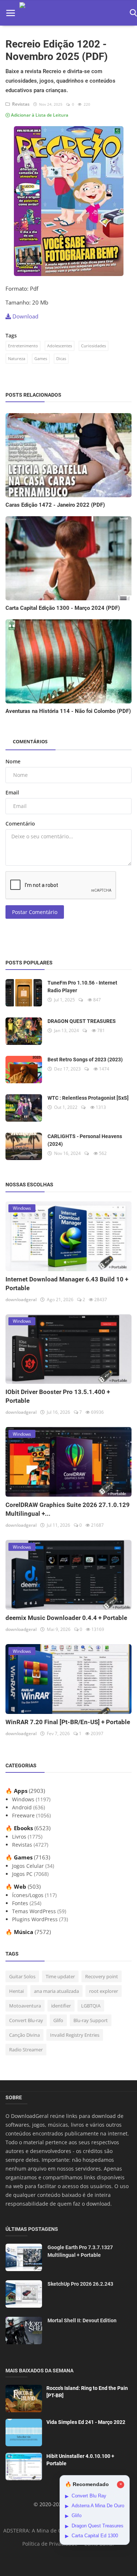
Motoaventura (25, 2006)
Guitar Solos (22, 1976)
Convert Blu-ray (26, 2020)
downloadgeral (21, 1300)
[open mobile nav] (11, 13)
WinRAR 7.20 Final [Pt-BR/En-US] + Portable (68, 1722)
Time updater (60, 1976)
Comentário (20, 824)
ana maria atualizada (56, 1991)
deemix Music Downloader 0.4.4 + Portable (66, 1618)
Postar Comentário (35, 912)
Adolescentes (60, 346)
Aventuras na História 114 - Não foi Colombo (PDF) (68, 711)
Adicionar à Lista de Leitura (39, 115)
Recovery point (102, 1976)
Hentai (16, 1991)
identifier (61, 2006)
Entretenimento (23, 346)
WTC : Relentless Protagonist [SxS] (88, 1098)
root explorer (104, 1991)
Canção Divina (24, 2035)
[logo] (72, 13)
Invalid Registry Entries (75, 2035)
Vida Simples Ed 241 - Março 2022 (86, 2422)
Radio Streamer (26, 2050)
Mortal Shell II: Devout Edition (82, 2320)
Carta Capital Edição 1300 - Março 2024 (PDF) (63, 608)
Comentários (30, 741)
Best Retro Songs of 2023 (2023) (85, 1060)
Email (12, 792)
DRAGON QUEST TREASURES (82, 1021)
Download (25, 316)
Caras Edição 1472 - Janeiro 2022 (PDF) (55, 505)
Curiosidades (94, 346)
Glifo (58, 2020)
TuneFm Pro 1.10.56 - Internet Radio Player (82, 987)
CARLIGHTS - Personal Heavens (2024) (85, 1140)
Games (41, 358)
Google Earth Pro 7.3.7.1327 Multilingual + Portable (80, 2251)
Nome (13, 761)
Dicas (61, 358)
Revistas (20, 104)
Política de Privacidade (50, 2544)
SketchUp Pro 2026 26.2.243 (80, 2284)
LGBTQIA (91, 2006)
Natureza (17, 358)
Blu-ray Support (91, 2020)
